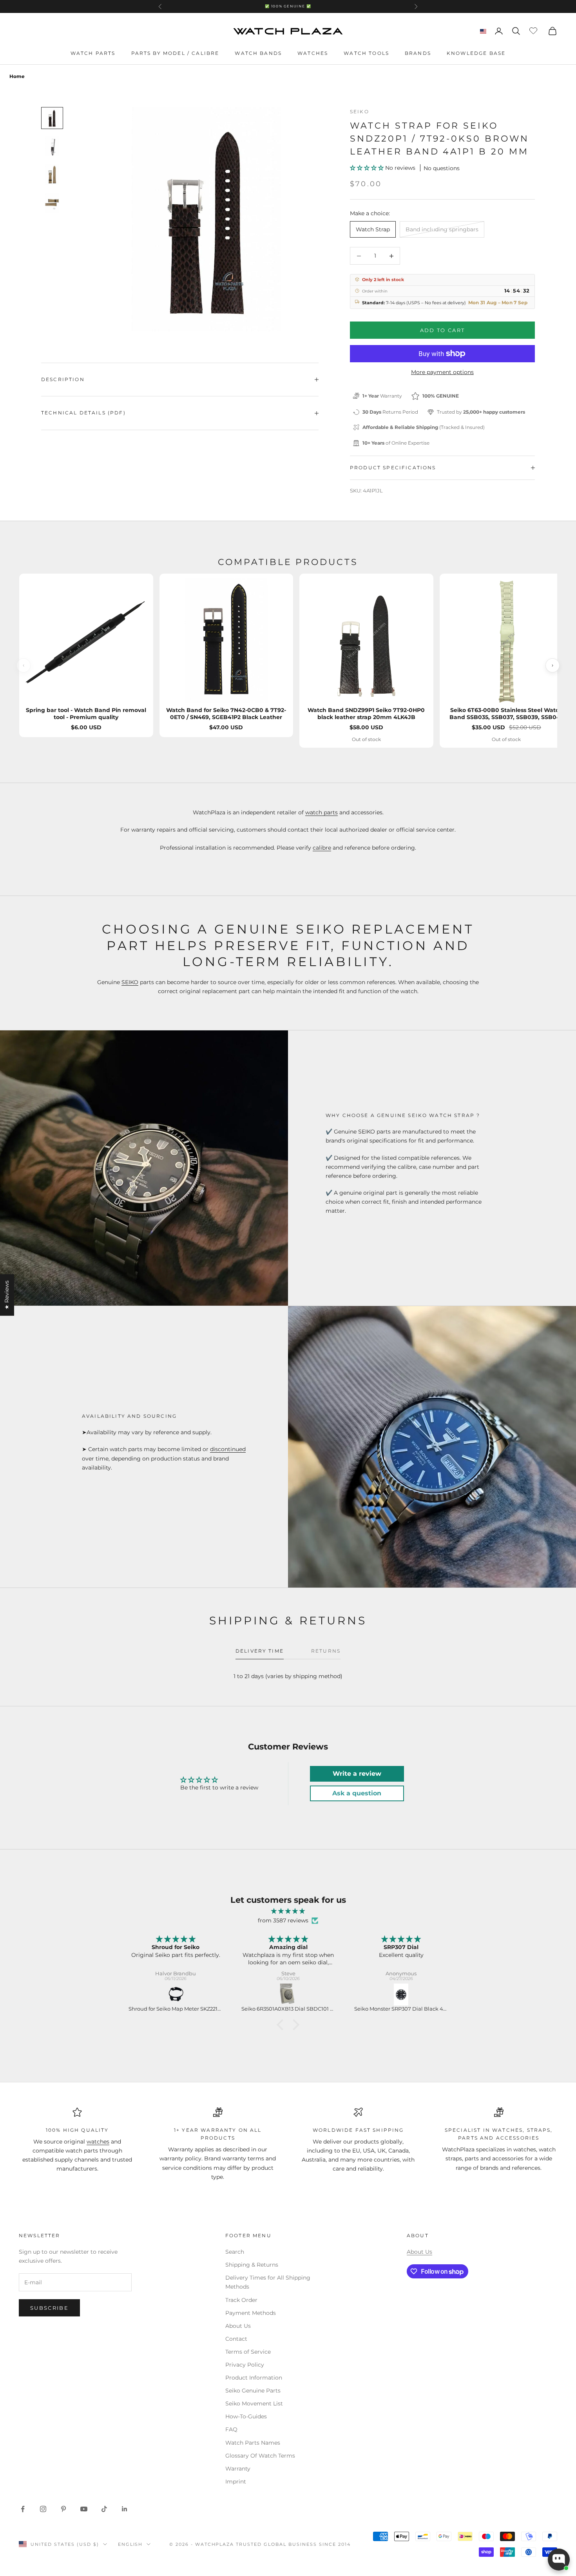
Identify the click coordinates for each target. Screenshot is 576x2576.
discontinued (228, 1449)
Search (235, 2252)
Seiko (360, 112)
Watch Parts (93, 53)
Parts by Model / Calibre (175, 53)
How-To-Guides (246, 2416)
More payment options (442, 372)
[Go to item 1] (52, 118)
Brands (418, 53)
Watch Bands (258, 53)
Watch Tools (366, 53)
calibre (322, 848)
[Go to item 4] (52, 203)
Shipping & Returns (252, 2265)
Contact (236, 2339)
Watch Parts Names (253, 2443)
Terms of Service (248, 2352)
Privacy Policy (245, 2365)
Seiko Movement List (254, 2403)
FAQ (231, 2429)
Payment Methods (251, 2313)
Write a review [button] (357, 1774)
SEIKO (130, 982)
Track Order (241, 2300)
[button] (368, 168)
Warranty (238, 2469)
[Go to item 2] (52, 146)
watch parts (322, 812)
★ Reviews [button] (7, 1295)
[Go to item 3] (52, 174)
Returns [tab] (326, 1651)
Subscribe (49, 2308)
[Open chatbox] (559, 2560)
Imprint (236, 2482)
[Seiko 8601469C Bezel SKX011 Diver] (402, 1995)
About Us (238, 2326)
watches (98, 2142)
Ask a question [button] (357, 1793)
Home (17, 76)
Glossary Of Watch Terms (260, 2456)
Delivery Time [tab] (260, 1651)
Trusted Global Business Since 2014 (293, 2544)
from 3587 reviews (283, 1920)
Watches (313, 53)
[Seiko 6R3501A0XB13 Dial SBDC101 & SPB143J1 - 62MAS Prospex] (176, 1995)
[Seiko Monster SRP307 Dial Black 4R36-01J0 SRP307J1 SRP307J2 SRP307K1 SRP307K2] (289, 1995)
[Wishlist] (534, 30)
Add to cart (443, 330)
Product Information (254, 2378)
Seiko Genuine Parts (253, 2391)
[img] (288, 1911)
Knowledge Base (476, 53)
